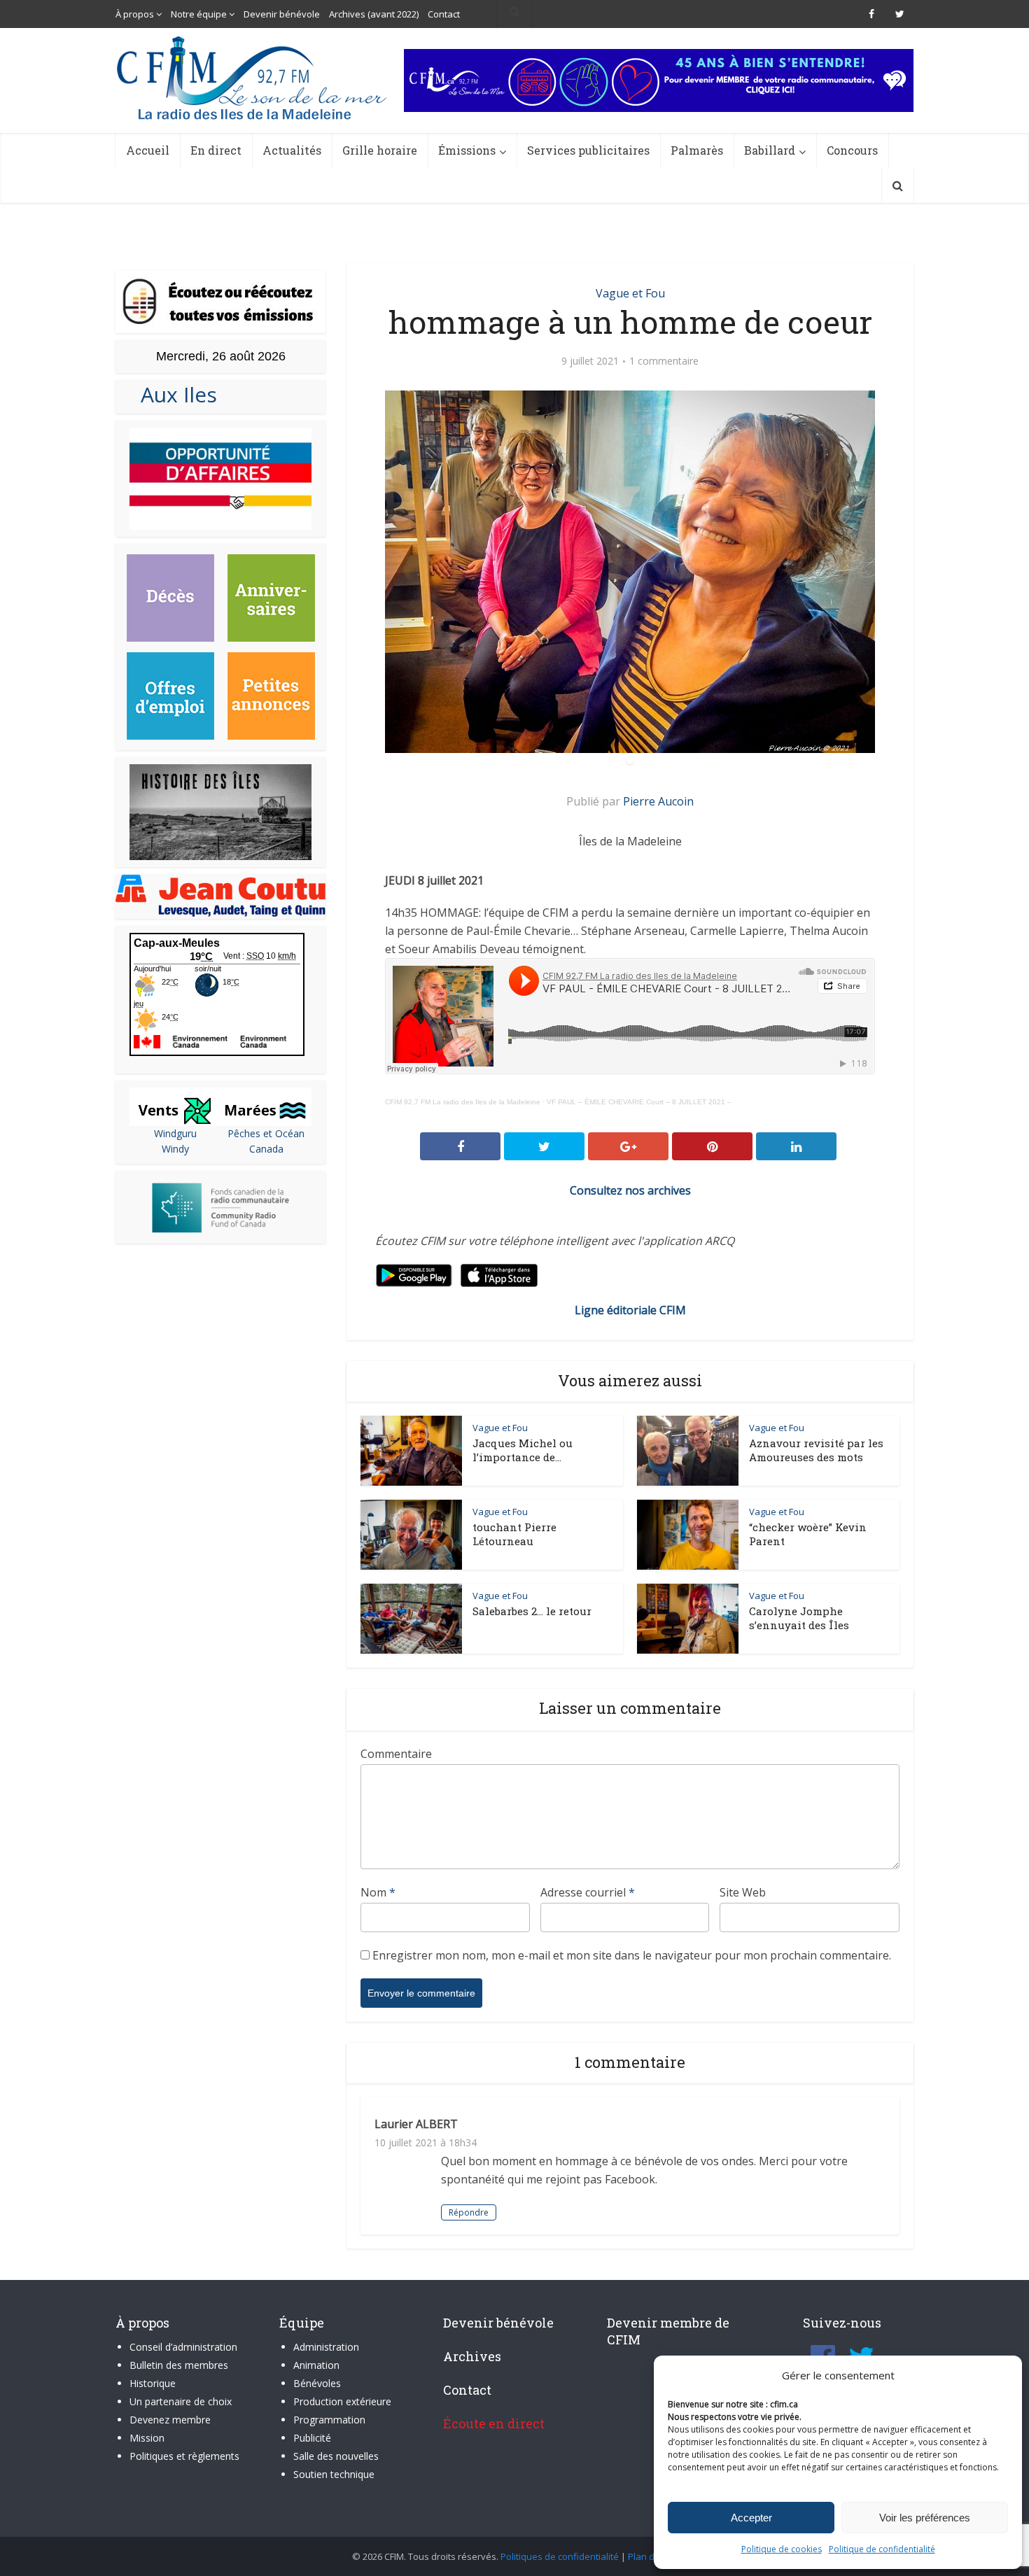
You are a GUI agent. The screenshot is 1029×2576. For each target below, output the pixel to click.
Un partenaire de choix (181, 2401)
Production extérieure (342, 2401)
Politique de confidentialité (882, 2549)
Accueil (148, 150)
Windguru (175, 1133)
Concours (852, 150)
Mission (147, 2438)
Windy (175, 1149)
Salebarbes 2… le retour (532, 1611)
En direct (216, 150)
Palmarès (697, 150)
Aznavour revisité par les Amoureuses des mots (816, 1450)
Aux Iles (173, 394)
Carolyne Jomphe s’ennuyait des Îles (799, 1618)
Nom (378, 1892)
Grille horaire (380, 150)
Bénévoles (317, 2383)
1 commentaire (664, 361)
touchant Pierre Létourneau (514, 1534)
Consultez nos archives (630, 1190)
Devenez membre (170, 2420)
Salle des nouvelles (336, 2456)
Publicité (312, 2438)
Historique (153, 2383)
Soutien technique (334, 2474)
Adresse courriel (588, 1892)
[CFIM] (253, 78)
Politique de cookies (782, 2549)
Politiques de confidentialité (560, 2556)
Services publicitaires (588, 150)
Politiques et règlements (184, 2456)
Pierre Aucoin (658, 801)
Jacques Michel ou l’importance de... (523, 1450)
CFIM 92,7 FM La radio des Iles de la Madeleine (463, 1102)
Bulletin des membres (179, 2365)
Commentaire (396, 1754)
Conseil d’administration (183, 2347)
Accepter (751, 2518)
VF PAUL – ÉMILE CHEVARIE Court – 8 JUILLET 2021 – (639, 1102)
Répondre (469, 2212)
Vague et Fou (630, 293)
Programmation (329, 2420)
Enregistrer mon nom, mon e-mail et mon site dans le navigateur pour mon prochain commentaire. (632, 1955)
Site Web (743, 1892)
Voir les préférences (925, 2518)
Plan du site (653, 2556)
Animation (316, 2365)
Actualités (292, 150)
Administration (326, 2347)
